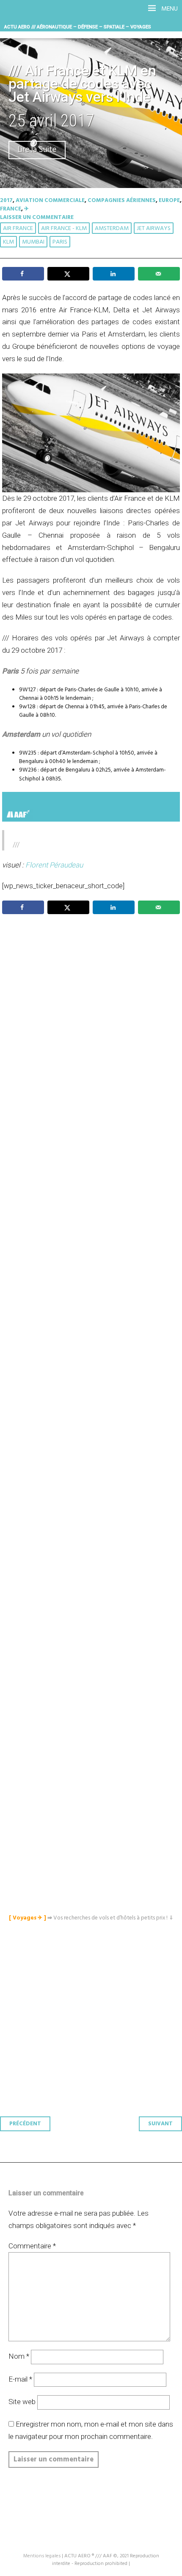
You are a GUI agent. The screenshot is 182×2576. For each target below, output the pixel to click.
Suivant (160, 2124)
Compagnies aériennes (122, 201)
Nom (19, 2356)
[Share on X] (68, 274)
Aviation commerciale (50, 201)
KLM (8, 242)
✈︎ (26, 209)
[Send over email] (159, 274)
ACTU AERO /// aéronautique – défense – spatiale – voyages (78, 27)
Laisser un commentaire (37, 217)
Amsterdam (112, 229)
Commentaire (32, 2246)
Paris (60, 242)
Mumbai (33, 242)
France (11, 209)
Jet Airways (154, 229)
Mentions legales (42, 2556)
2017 (6, 201)
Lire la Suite (37, 150)
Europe (169, 201)
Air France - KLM (64, 229)
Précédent (25, 2124)
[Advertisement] (93, 1322)
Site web (22, 2402)
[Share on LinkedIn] (114, 274)
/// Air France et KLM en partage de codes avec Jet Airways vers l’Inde (82, 84)
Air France (18, 229)
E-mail (20, 2379)
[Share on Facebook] (23, 274)
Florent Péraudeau (54, 865)
